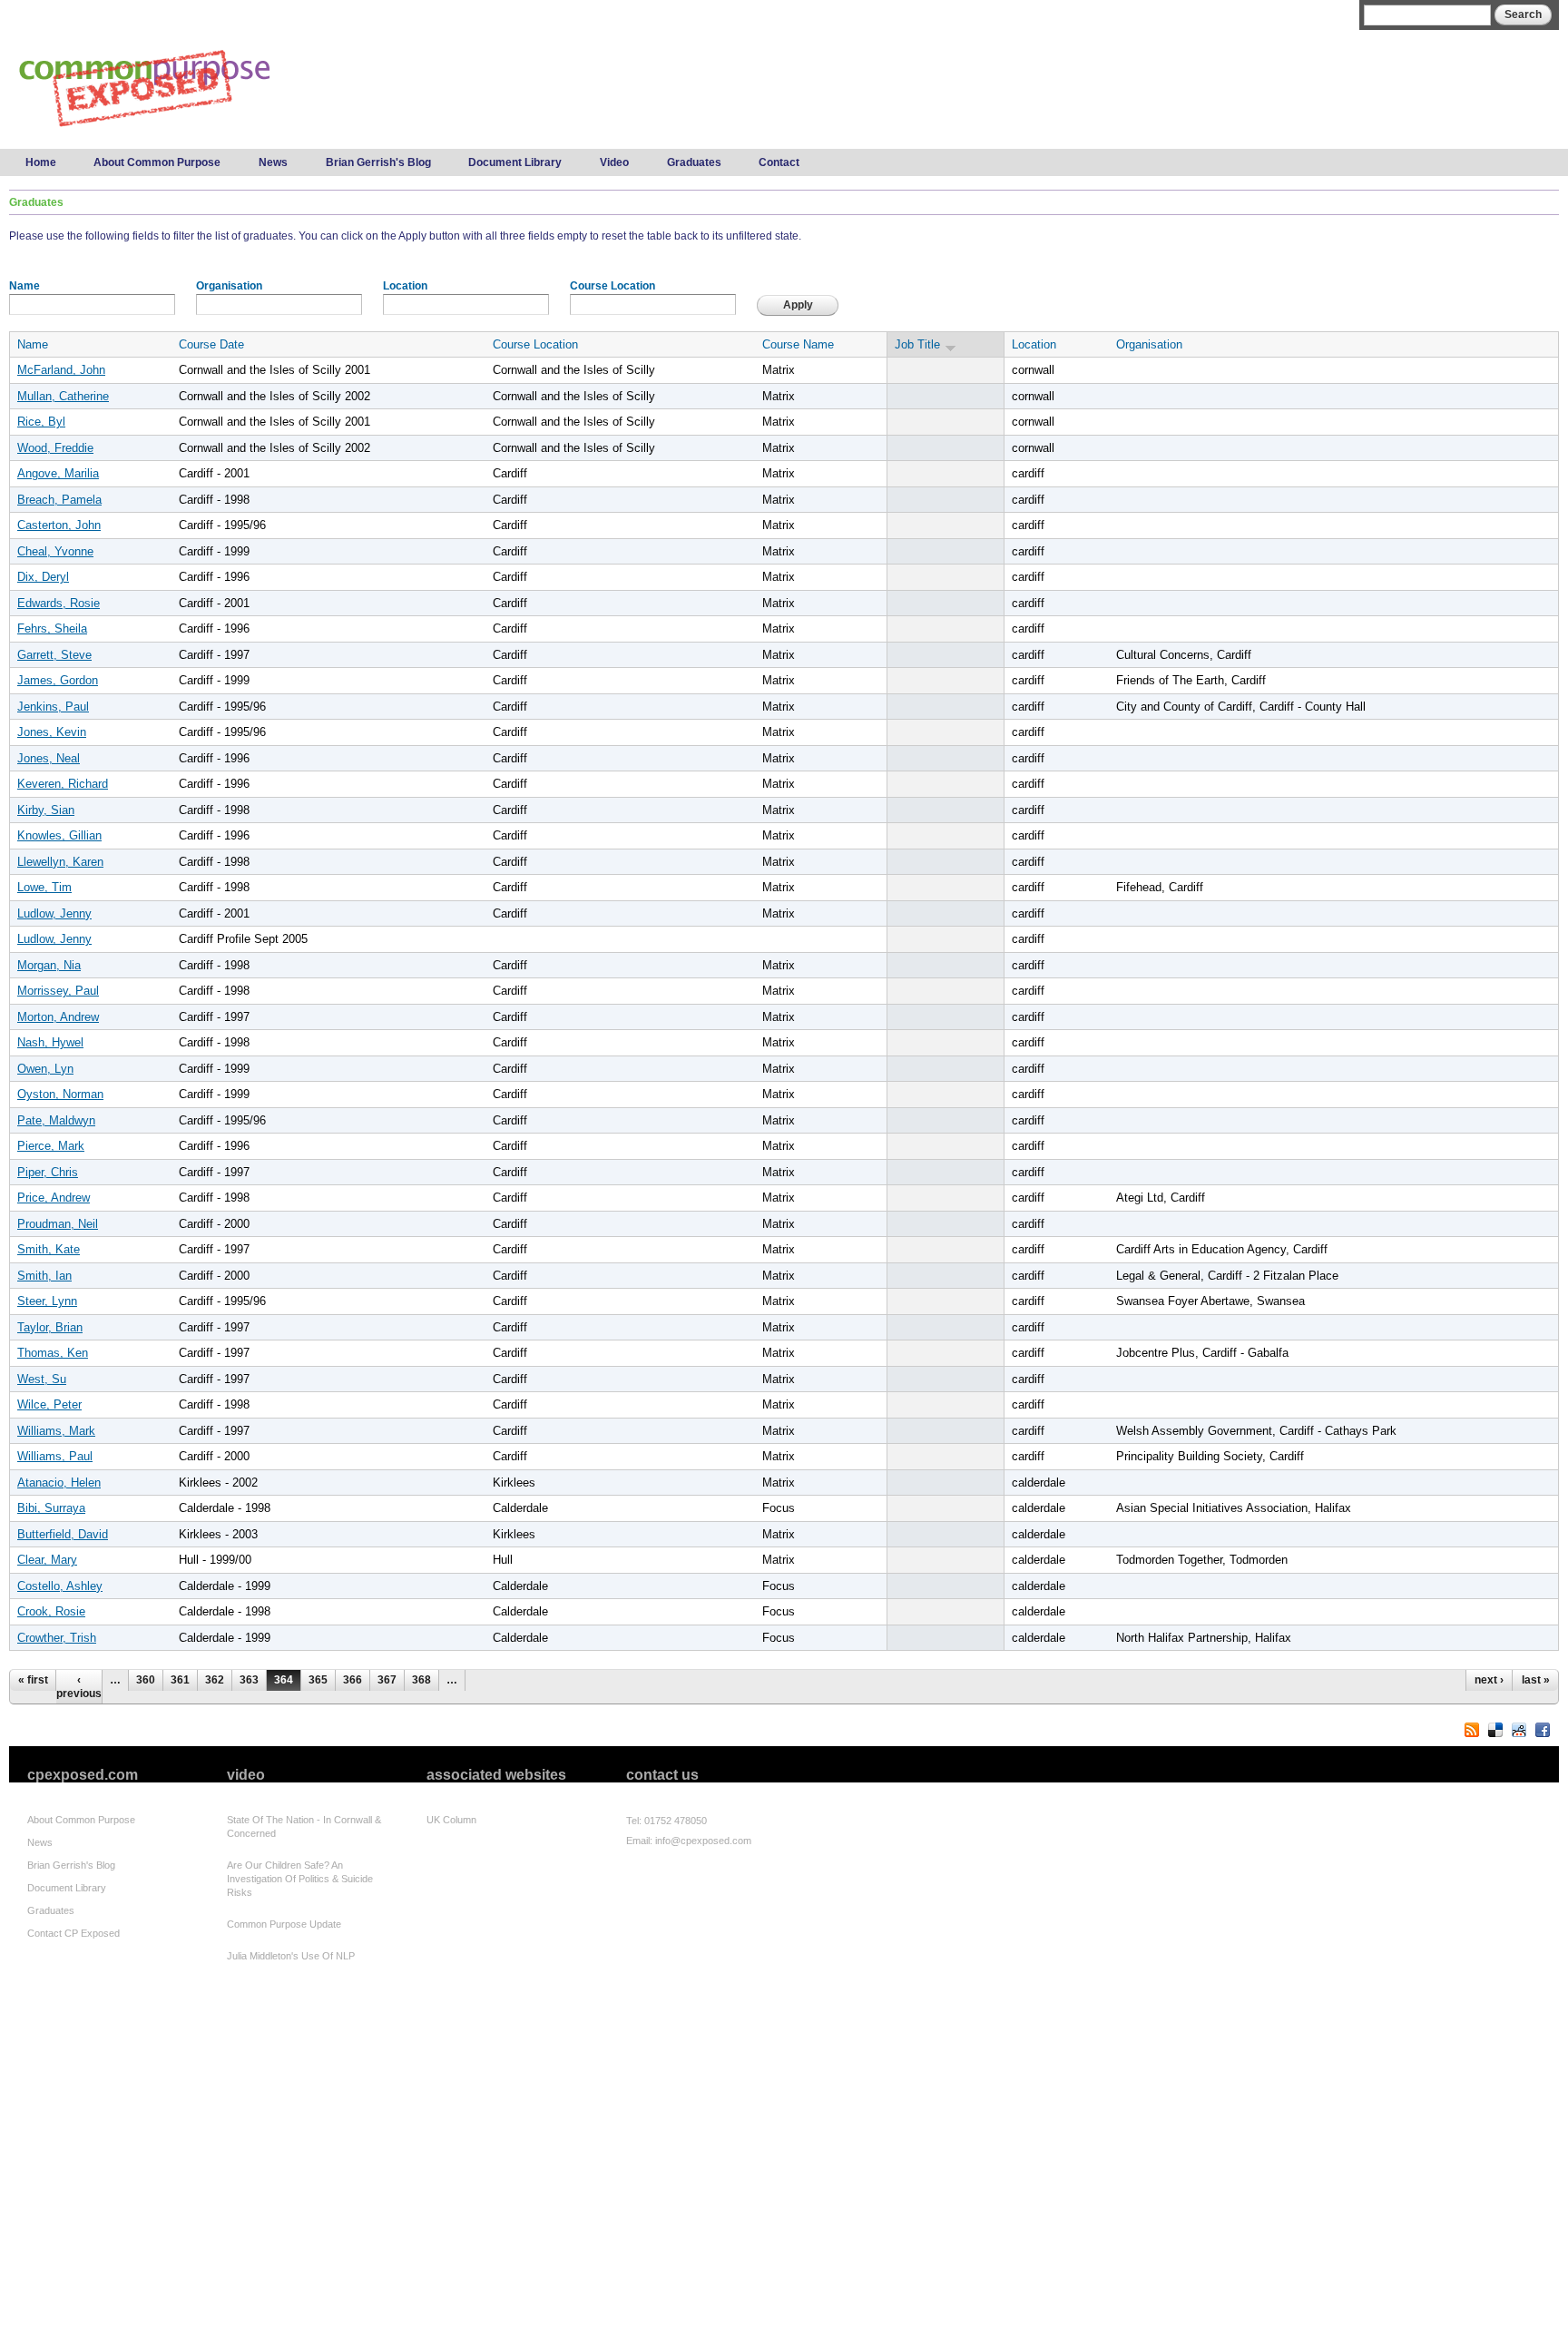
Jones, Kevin (52, 732)
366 (353, 1680)
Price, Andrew (54, 1198)
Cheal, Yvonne (55, 551)
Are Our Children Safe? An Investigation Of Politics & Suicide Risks (300, 1879)
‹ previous (79, 1686)
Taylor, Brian (50, 1327)
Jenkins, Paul (53, 707)
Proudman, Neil (58, 1224)
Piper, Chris (48, 1172)
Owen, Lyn (45, 1069)
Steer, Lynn (47, 1301)
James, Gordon (58, 680)
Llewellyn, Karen (60, 862)
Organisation (229, 286)
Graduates (694, 162)
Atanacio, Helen (59, 1483)
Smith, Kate (49, 1249)
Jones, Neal (49, 758)
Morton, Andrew (58, 1017)
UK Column (451, 1820)
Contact (779, 162)
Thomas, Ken (53, 1353)
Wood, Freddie (55, 448)
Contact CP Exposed (73, 1933)
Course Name (798, 344)
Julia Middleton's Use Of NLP (291, 1956)
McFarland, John (61, 370)
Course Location (612, 286)
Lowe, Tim (44, 887)
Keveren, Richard (63, 784)
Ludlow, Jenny (54, 913)
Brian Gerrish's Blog (378, 162)
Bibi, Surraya (51, 1508)
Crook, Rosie (51, 1611)
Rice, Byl (41, 422)
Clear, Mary (47, 1560)
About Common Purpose (157, 162)
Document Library (515, 162)
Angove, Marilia (58, 473)
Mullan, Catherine (63, 396)
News (273, 162)
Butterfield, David (63, 1534)
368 (421, 1680)
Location (405, 286)
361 (180, 1680)
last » (1536, 1680)
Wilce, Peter (49, 1404)
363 (249, 1680)
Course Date (211, 344)
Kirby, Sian (46, 810)
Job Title (917, 344)
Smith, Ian (44, 1276)
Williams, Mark (56, 1431)
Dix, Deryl (43, 577)
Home (41, 162)
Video (614, 162)
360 (146, 1680)
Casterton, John (59, 525)
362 (215, 1680)
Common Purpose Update (284, 1924)
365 (318, 1680)
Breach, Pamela (59, 500)
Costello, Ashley (60, 1586)
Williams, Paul (55, 1456)
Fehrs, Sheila (52, 628)
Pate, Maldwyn (56, 1120)
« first (33, 1680)
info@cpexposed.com (703, 1841)
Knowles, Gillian (59, 835)
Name (24, 286)
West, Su (42, 1379)
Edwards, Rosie (59, 603)
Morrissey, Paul (58, 991)
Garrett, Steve (54, 655)
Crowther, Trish (57, 1638)
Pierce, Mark (51, 1146)
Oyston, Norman (60, 1094)
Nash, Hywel (50, 1042)
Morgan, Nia (49, 965)
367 (387, 1680)
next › (1489, 1680)
